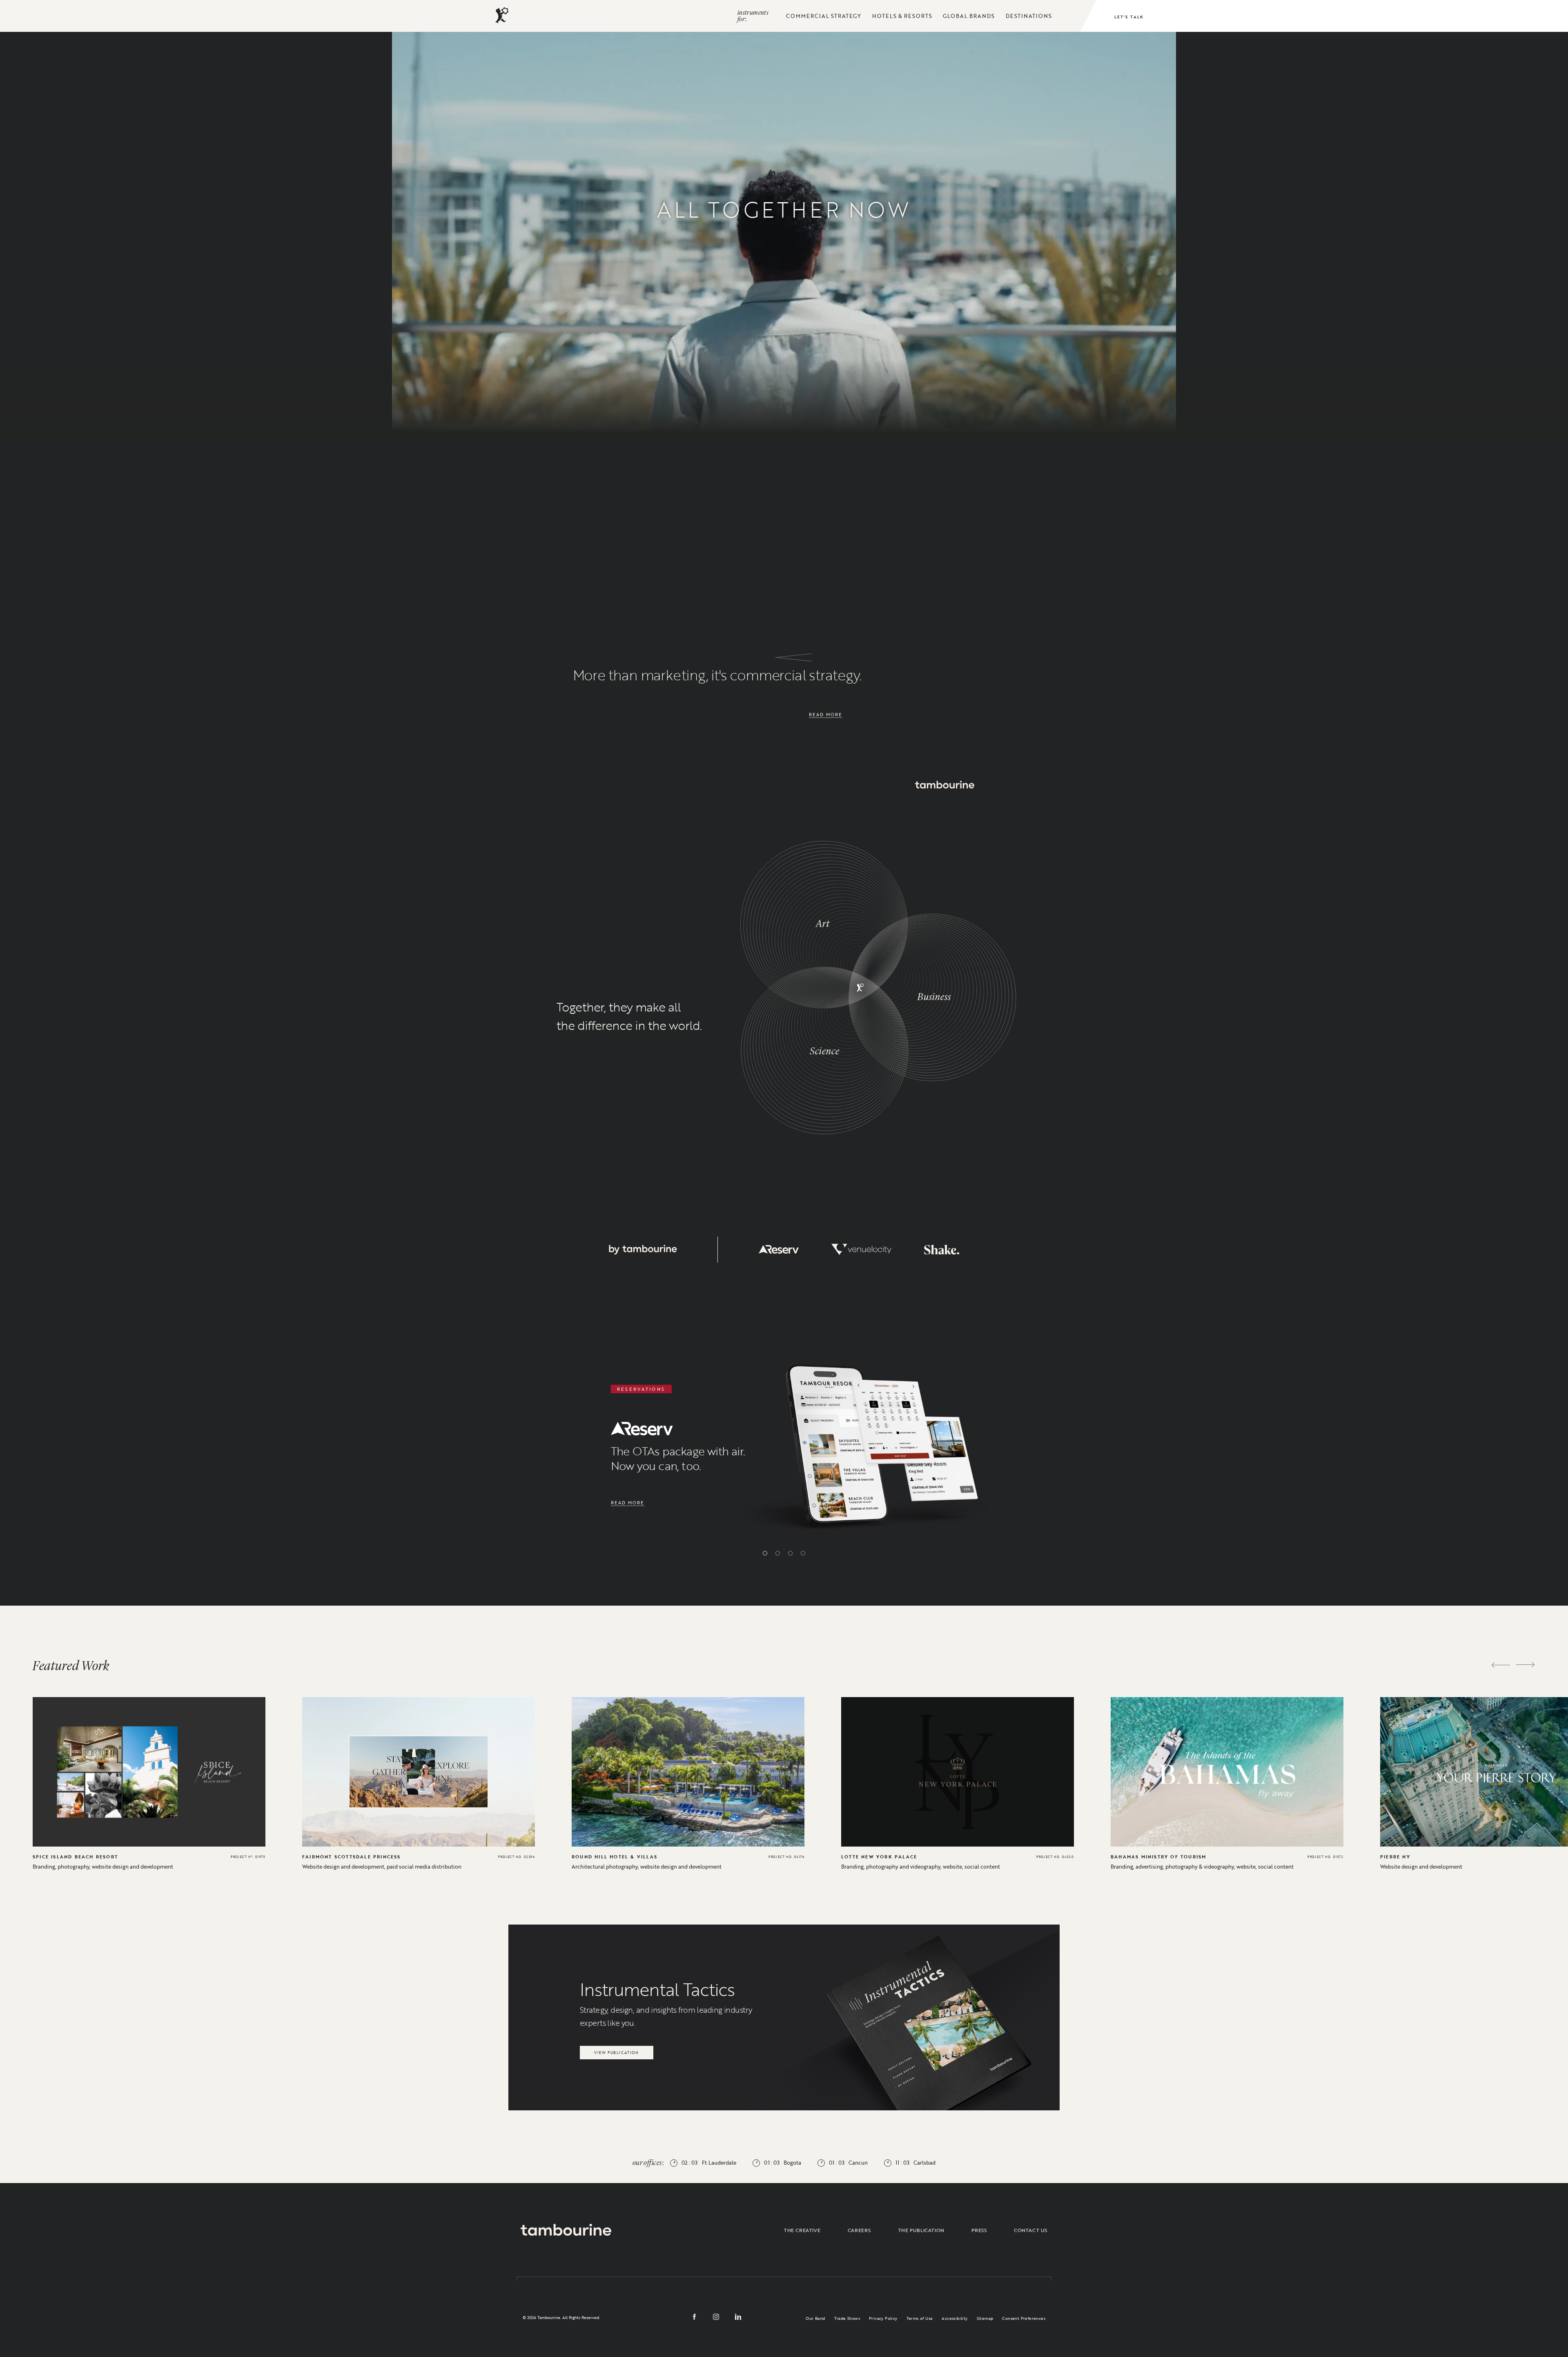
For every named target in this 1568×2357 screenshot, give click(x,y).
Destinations (1029, 16)
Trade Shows (847, 2318)
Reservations (1034, 330)
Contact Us (1031, 2230)
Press (979, 2230)
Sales (503, 328)
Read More (826, 714)
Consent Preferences (1024, 2318)
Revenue (865, 365)
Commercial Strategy (824, 16)
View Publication (616, 2051)
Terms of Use (920, 2318)
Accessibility (954, 2318)
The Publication (921, 2230)
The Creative (802, 2230)
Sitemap (985, 2318)
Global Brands (969, 16)
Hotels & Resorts (902, 16)
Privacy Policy (883, 2318)
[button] (765, 1553)
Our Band (815, 2318)
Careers (859, 2230)
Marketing (672, 366)
